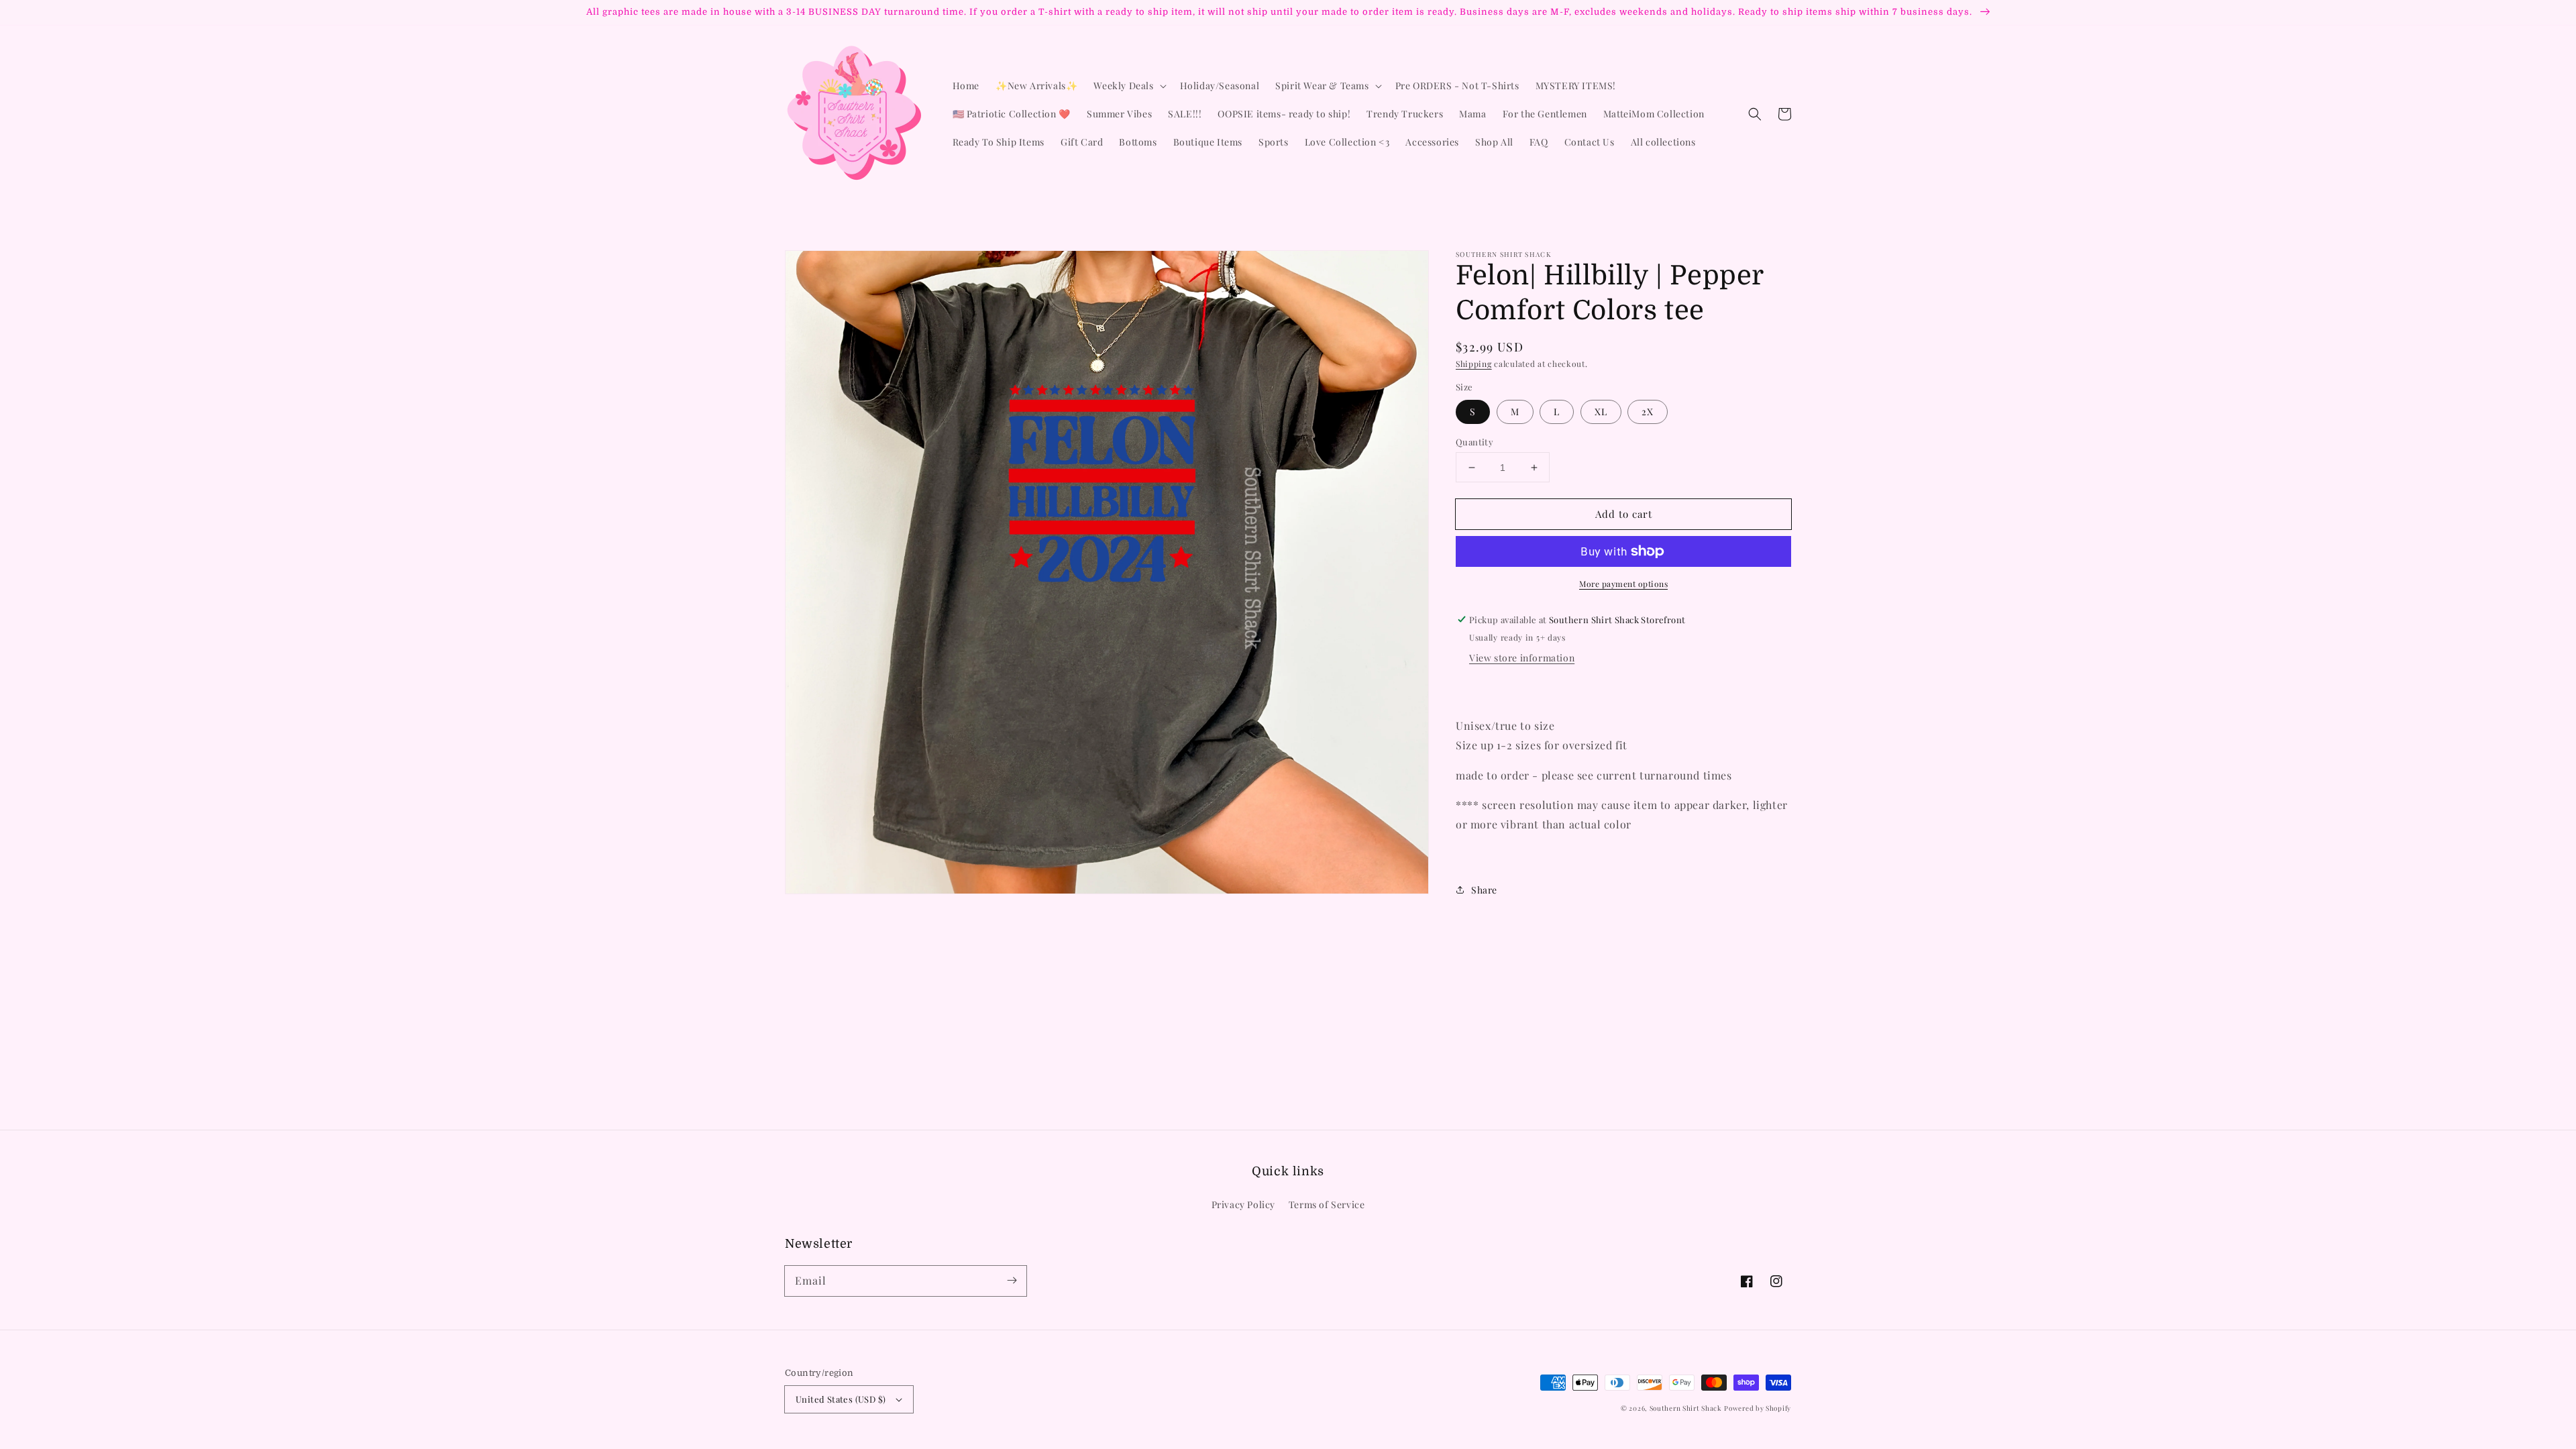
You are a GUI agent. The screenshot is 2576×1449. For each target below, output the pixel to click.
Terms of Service (1327, 1204)
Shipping (1474, 364)
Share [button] (1484, 890)
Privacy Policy (1243, 1204)
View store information (1522, 658)
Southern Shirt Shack (1686, 1408)
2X (1648, 412)
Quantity (1474, 442)
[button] (1755, 114)
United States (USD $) (841, 1399)
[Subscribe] (1012, 1281)
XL (1601, 412)
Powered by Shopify (1758, 1408)
